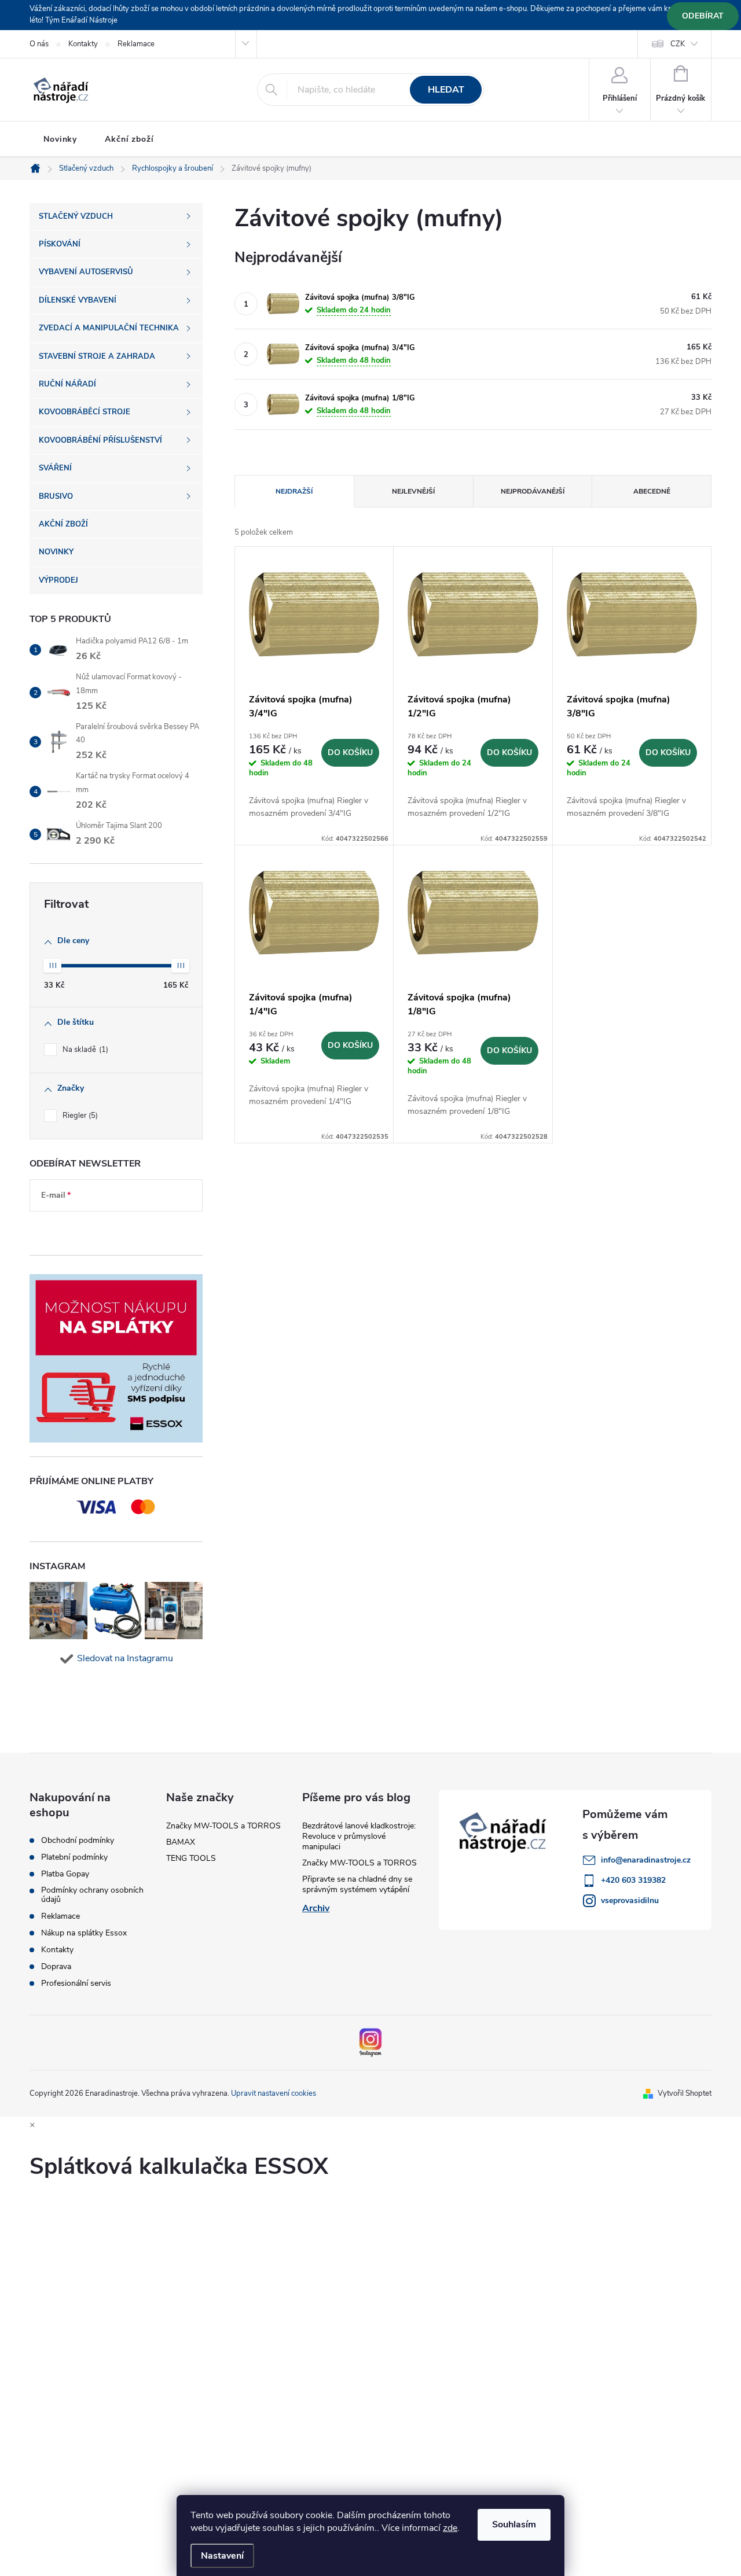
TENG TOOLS (191, 1858)
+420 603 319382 (633, 1880)
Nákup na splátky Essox (84, 1933)
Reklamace (136, 44)
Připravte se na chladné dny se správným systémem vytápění (357, 1884)
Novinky (60, 139)
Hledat (446, 90)
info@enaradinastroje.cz (646, 1860)
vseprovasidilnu (630, 1900)
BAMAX (181, 1842)
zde (450, 2528)
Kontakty (83, 44)
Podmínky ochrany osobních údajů (92, 1895)
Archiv (316, 1908)
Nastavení (222, 2556)
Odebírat (703, 16)
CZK (678, 44)
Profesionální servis (76, 1983)
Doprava (56, 1967)
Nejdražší (294, 491)
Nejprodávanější (533, 491)
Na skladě (84, 1050)
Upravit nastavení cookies (274, 2093)
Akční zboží (129, 139)
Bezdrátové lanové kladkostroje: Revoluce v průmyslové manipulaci (359, 1836)
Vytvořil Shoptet (685, 2093)
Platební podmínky (74, 1857)
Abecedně (652, 491)
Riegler (79, 1116)
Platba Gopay (65, 1874)
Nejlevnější (413, 491)
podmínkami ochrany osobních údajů (107, 1230)
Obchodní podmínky (78, 1841)
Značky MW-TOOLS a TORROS (223, 1826)
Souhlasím (514, 2525)
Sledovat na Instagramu (125, 1658)
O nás (39, 44)
